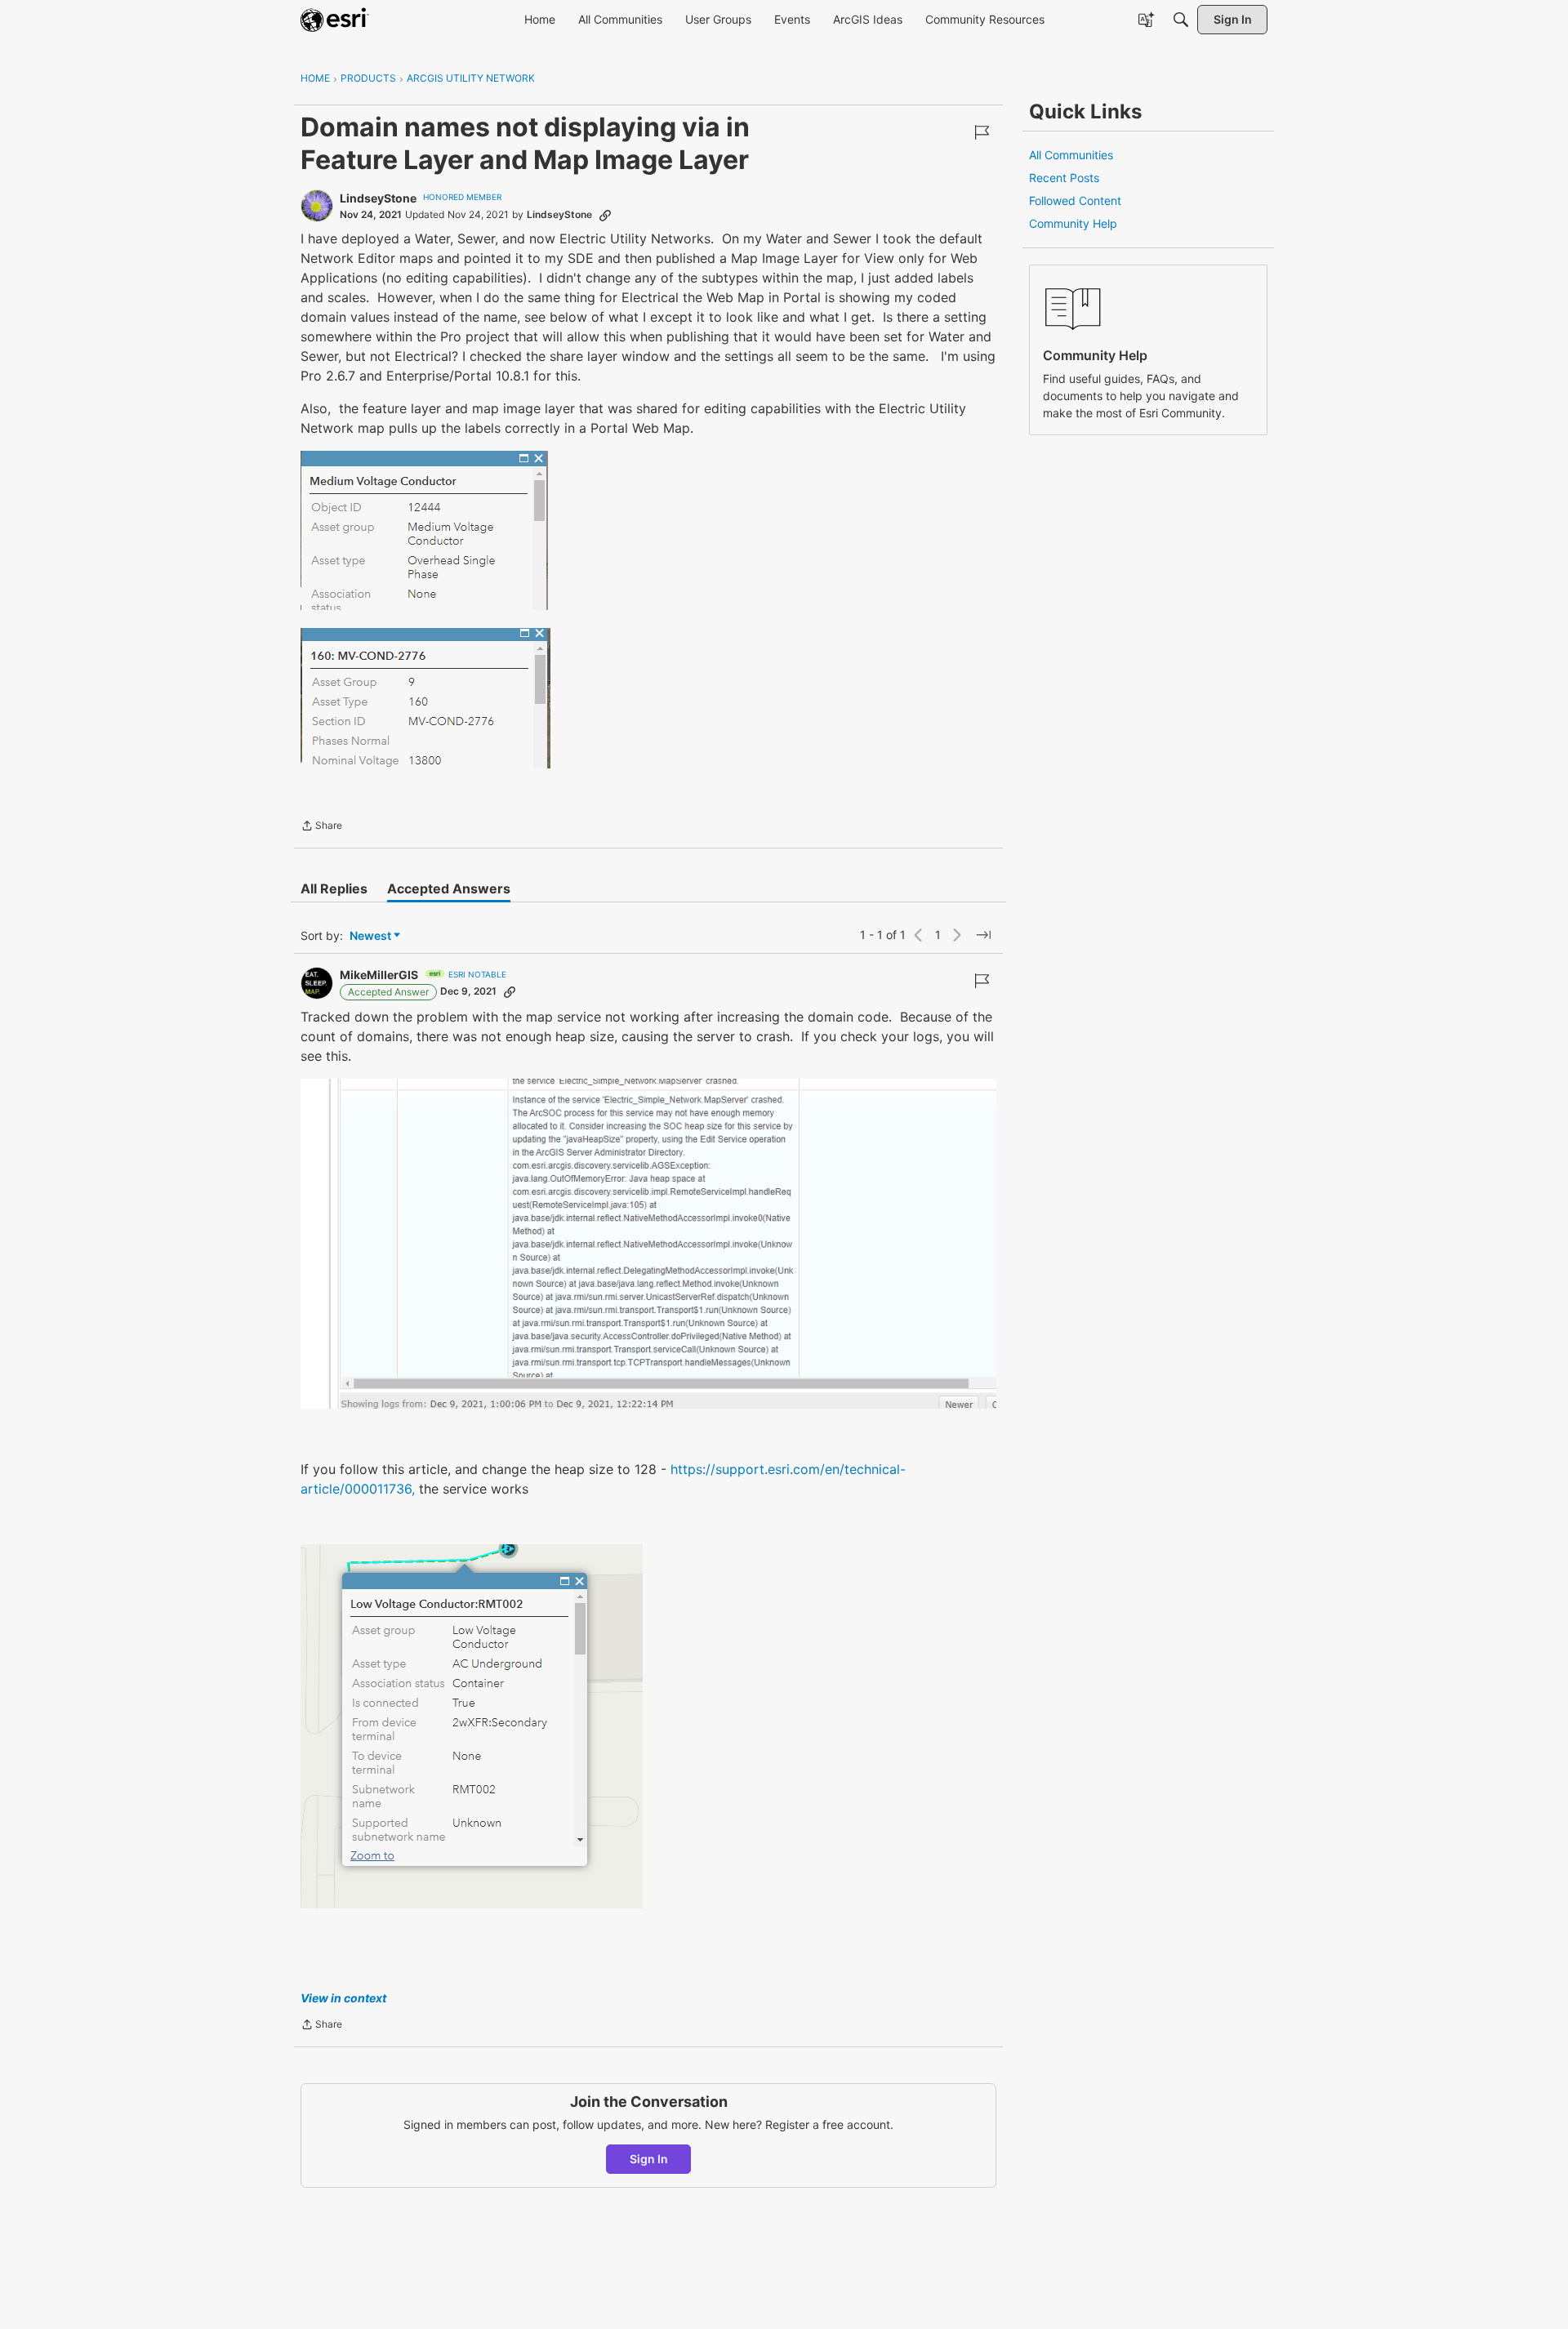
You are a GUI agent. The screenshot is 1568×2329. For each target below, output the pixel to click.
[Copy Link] (605, 215)
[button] (424, 530)
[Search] (1181, 20)
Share (321, 827)
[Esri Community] (335, 20)
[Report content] (982, 132)
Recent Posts (1064, 178)
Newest (370, 936)
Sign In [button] (649, 2159)
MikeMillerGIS (379, 975)
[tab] (334, 888)
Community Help (1073, 223)
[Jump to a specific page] (983, 935)
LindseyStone (378, 198)
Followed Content (1075, 200)
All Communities (1071, 155)
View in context (343, 1998)
